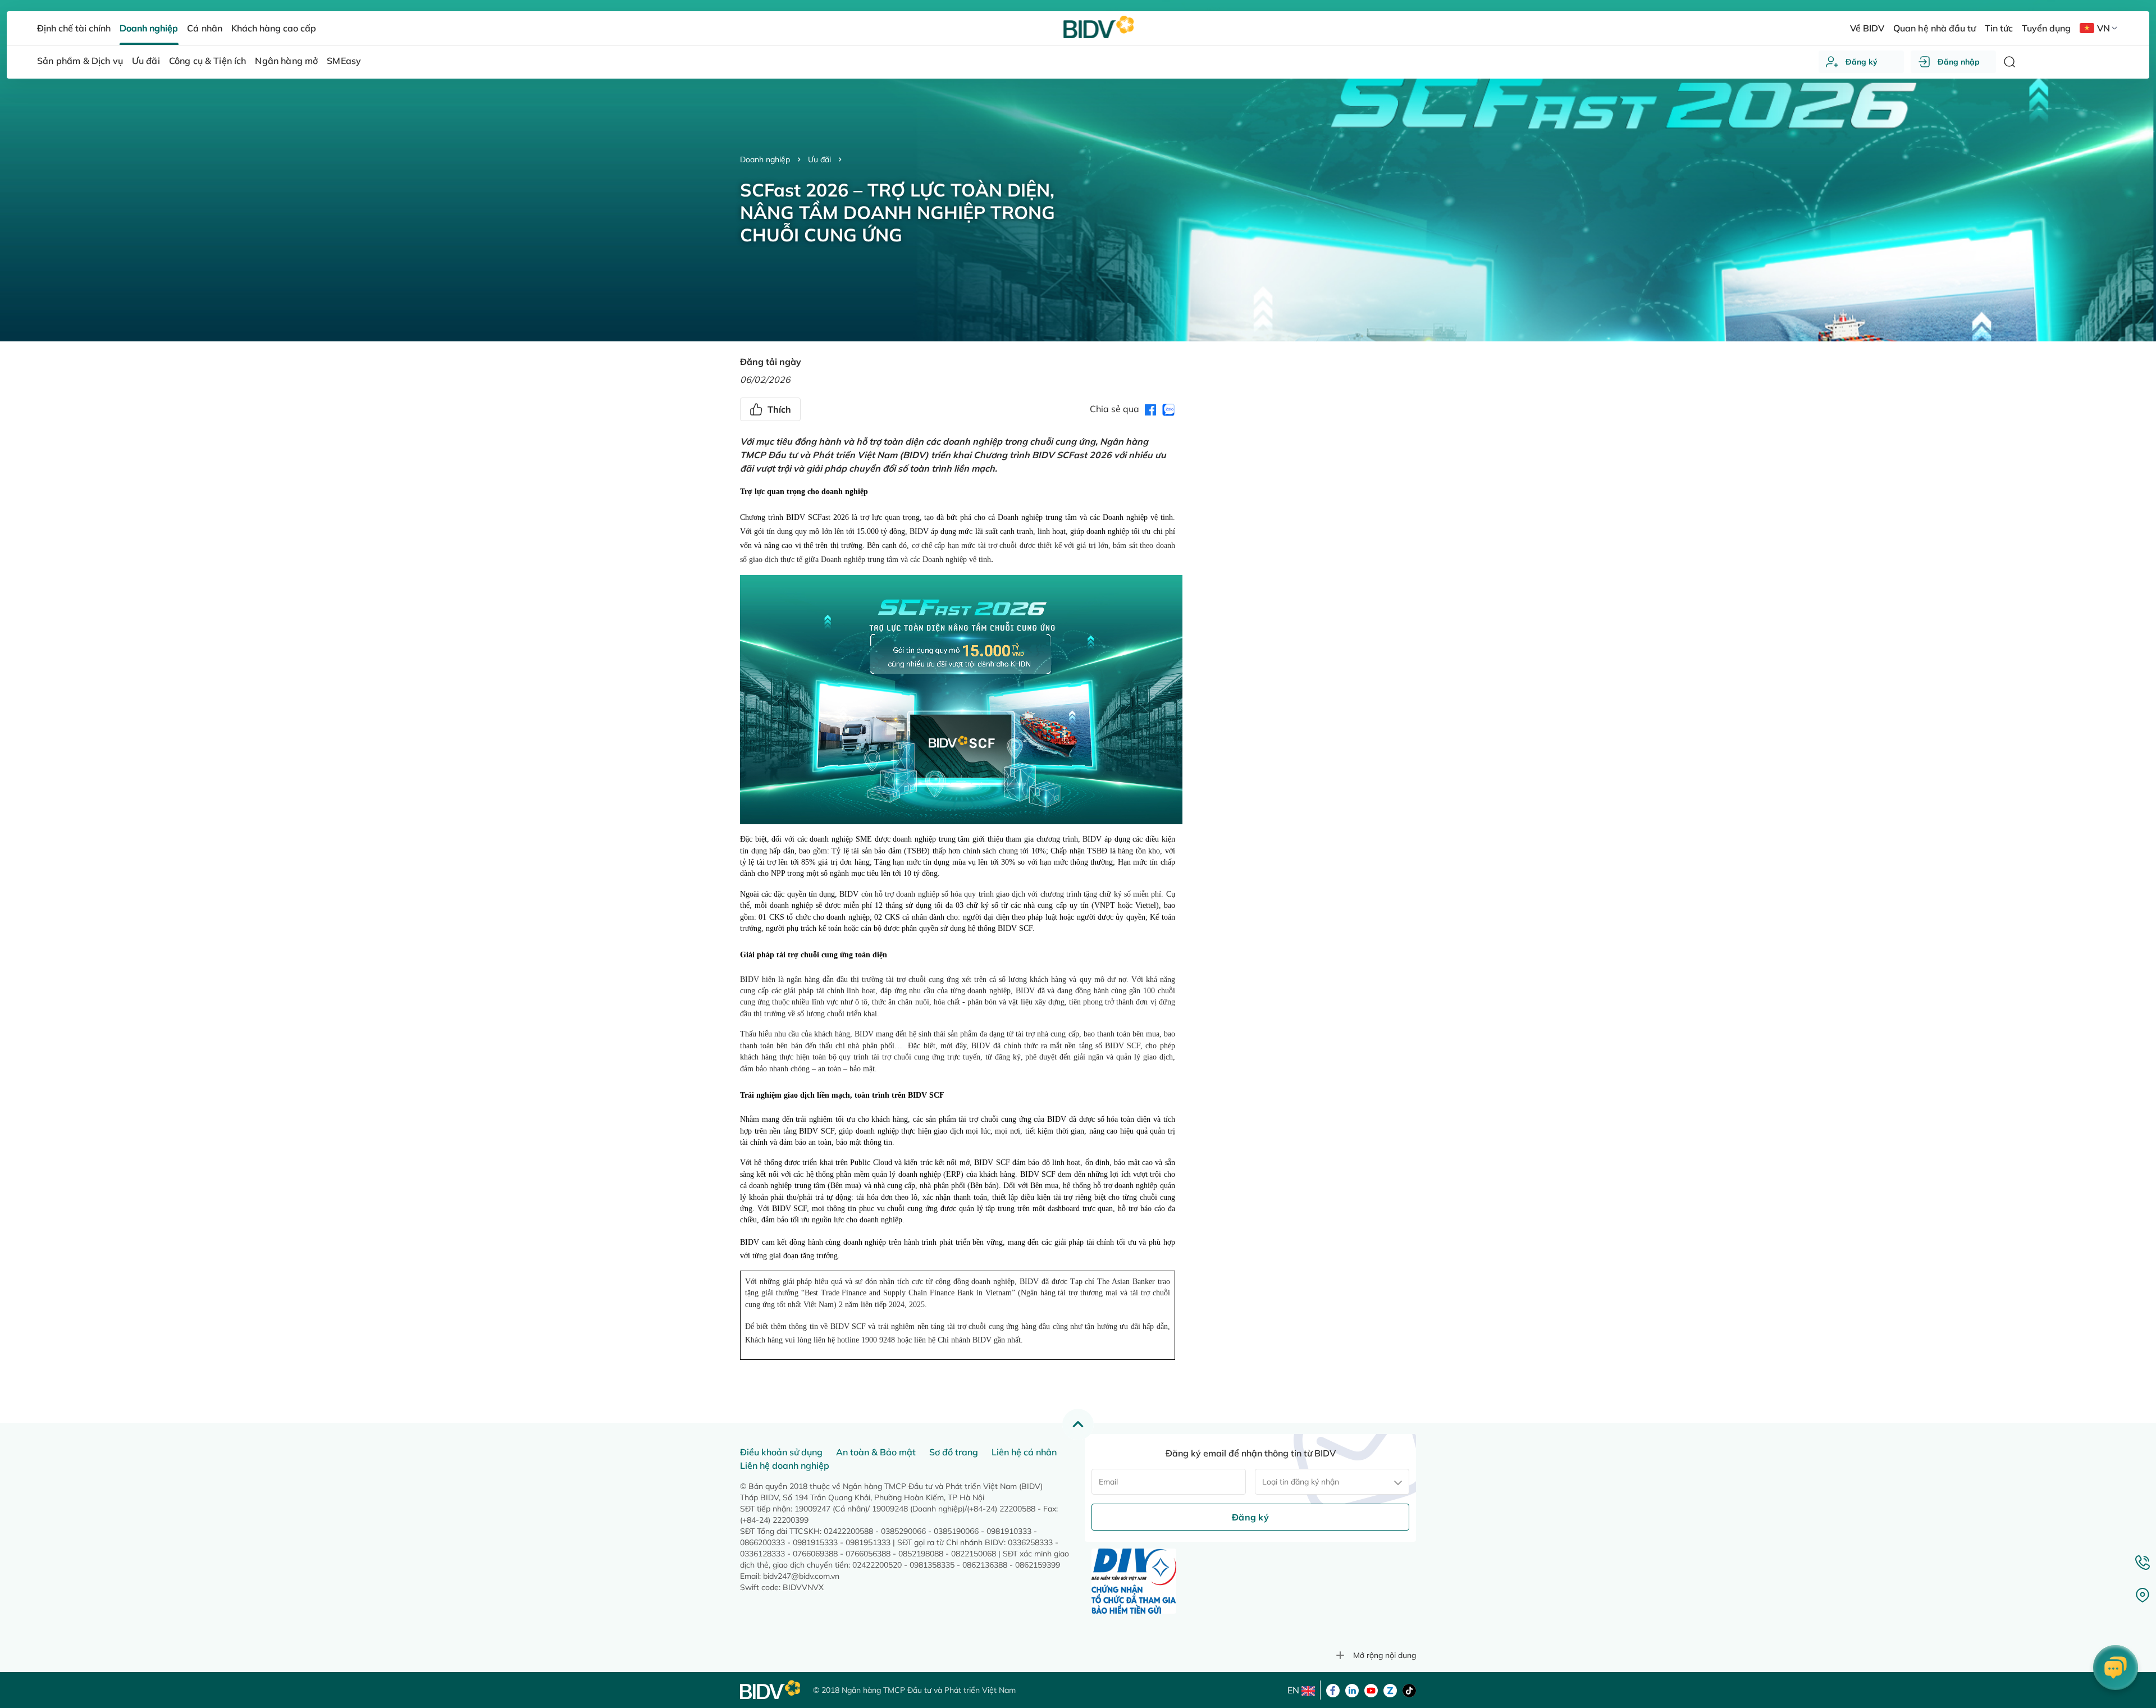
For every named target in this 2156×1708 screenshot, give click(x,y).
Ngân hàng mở (286, 61)
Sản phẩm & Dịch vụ (80, 61)
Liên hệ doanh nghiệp (785, 1465)
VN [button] (2104, 28)
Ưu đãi (819, 159)
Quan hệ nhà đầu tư (1934, 28)
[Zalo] (1390, 1689)
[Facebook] (1333, 1689)
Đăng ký (1862, 62)
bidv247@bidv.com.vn (801, 1576)
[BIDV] (771, 1690)
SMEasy (344, 61)
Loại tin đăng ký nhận (1301, 1482)
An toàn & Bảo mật (876, 1452)
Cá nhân (204, 28)
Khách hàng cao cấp (274, 28)
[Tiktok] (1409, 1689)
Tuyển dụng (2046, 28)
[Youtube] (1371, 1689)
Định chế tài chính (74, 28)
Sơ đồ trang (954, 1452)
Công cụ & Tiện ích (208, 61)
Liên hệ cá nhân (1024, 1452)
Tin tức (1999, 28)
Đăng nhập (1959, 62)
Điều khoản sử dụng (781, 1452)
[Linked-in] (1352, 1689)
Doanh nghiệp (765, 159)
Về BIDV (1867, 28)
